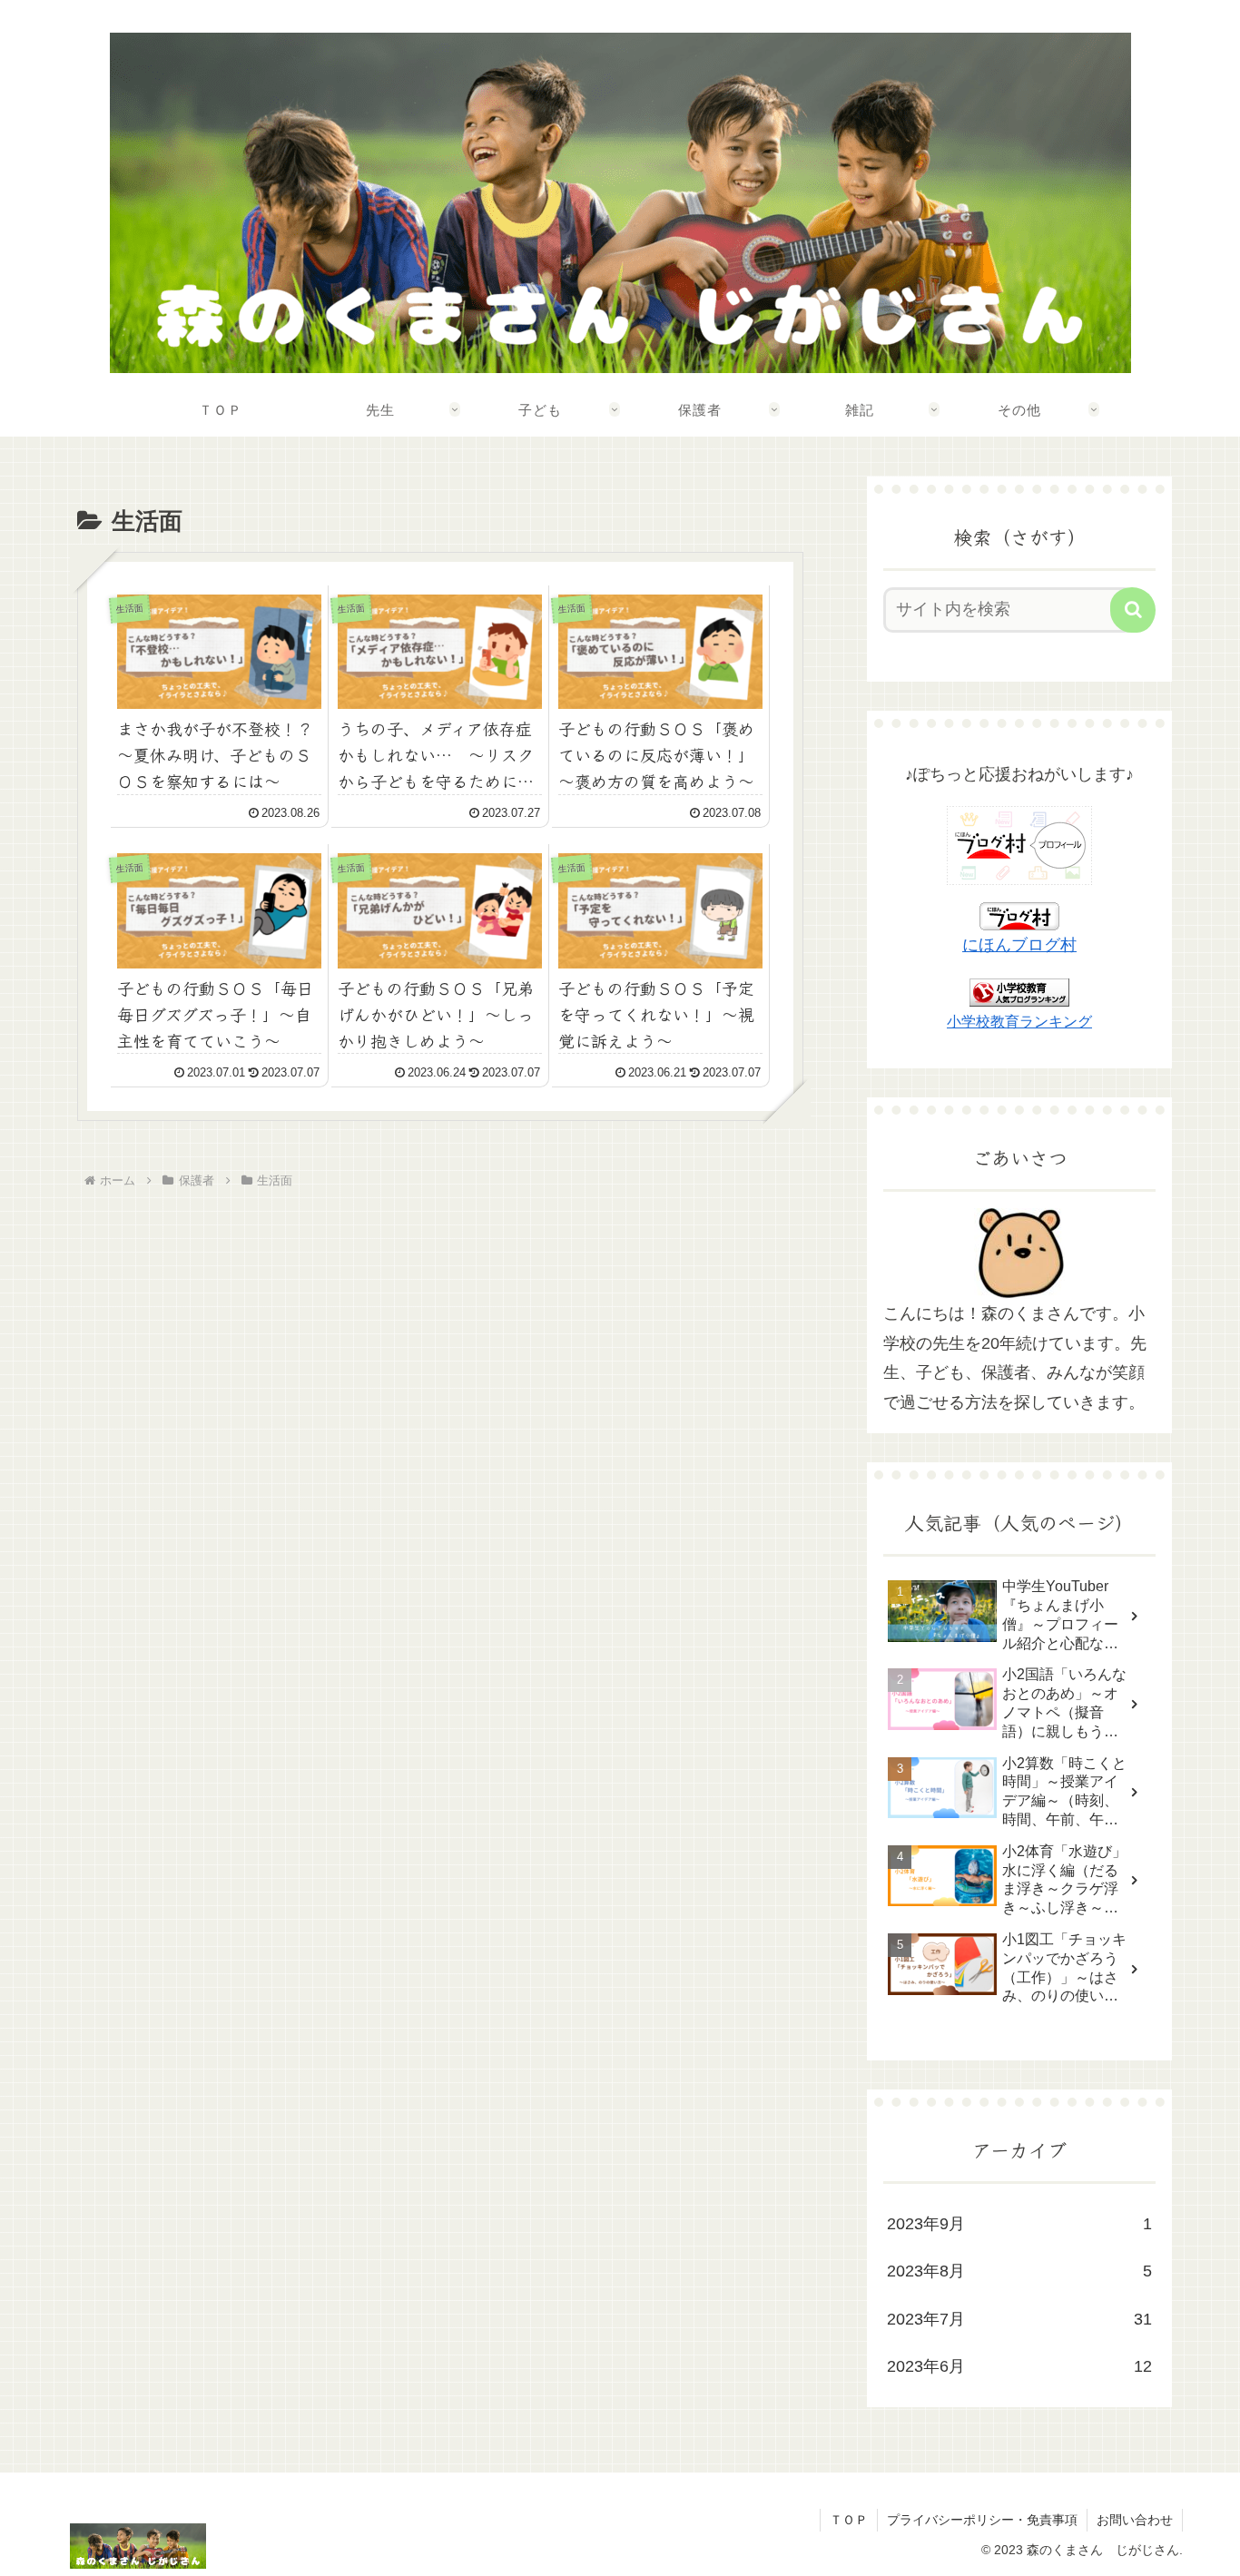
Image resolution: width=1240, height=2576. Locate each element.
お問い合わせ (1135, 2520)
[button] (1133, 610)
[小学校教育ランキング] (1019, 991)
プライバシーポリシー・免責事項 (982, 2520)
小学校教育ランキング (1019, 1021)
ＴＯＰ (849, 2520)
